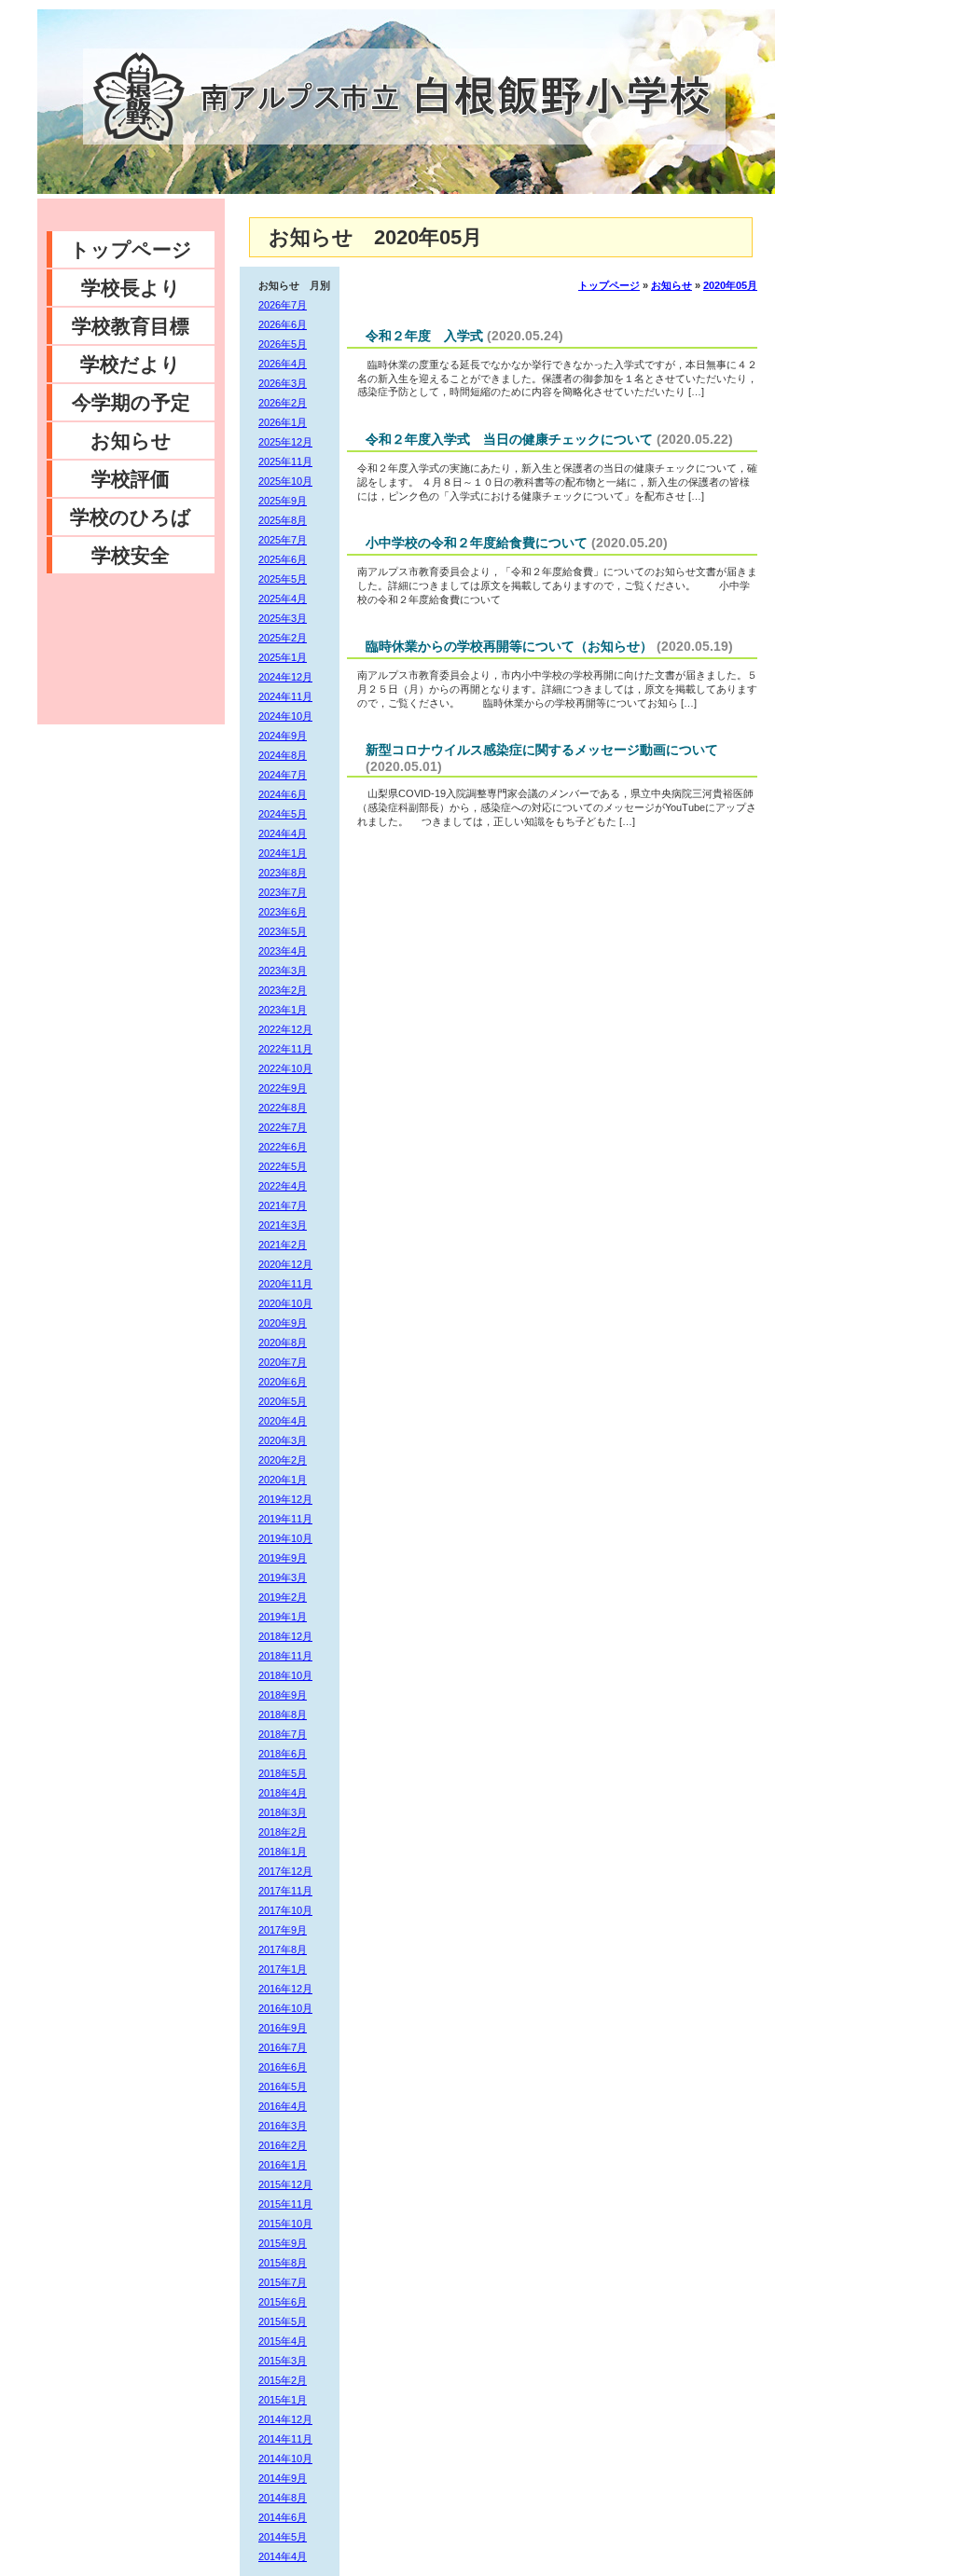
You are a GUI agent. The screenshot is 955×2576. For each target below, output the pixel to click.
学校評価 (131, 479)
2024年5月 (283, 814)
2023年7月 (283, 892)
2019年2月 (283, 1597)
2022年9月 (283, 1088)
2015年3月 (283, 2361)
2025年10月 (285, 481)
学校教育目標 (131, 326)
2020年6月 (283, 1382)
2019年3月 (283, 1577)
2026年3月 (283, 383)
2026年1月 (283, 422)
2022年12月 (285, 1029)
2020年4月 (283, 1421)
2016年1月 (283, 2165)
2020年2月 (283, 1460)
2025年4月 (283, 599)
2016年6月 (283, 2067)
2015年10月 (285, 2224)
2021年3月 (283, 1225)
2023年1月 (283, 1010)
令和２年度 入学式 (424, 336)
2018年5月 (283, 1773)
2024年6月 (283, 794)
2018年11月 (285, 1656)
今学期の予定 (131, 402)
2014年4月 (283, 2556)
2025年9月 (283, 501)
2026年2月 (283, 403)
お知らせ (131, 441)
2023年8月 (283, 873)
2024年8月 (283, 755)
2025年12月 (285, 442)
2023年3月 (283, 971)
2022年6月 (283, 1147)
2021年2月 (283, 1245)
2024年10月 (285, 716)
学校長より (131, 288)
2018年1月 (283, 1852)
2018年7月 (283, 1734)
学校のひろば (131, 517)
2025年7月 (283, 540)
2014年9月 (283, 2478)
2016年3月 (283, 2126)
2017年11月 (285, 1891)
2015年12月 (285, 2184)
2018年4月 (283, 1793)
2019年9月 (283, 1558)
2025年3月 (283, 618)
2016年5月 (283, 2087)
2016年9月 (283, 2028)
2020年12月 (285, 1264)
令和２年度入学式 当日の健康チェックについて (509, 439)
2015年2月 (283, 2380)
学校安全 (131, 555)
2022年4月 (283, 1186)
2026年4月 (283, 364)
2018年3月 (283, 1812)
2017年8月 (283, 1949)
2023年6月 (283, 912)
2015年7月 (283, 2282)
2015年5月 (283, 2321)
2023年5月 (283, 931)
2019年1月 (283, 1617)
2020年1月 (283, 1480)
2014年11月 (285, 2439)
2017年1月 (283, 1969)
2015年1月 (283, 2400)
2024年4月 (283, 833)
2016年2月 (283, 2145)
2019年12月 (285, 1499)
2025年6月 (283, 559)
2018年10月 (285, 1675)
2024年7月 (283, 775)
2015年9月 (283, 2243)
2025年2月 (283, 638)
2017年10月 (285, 1910)
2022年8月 (283, 1108)
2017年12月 (285, 1871)
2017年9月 (283, 1930)
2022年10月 (285, 1068)
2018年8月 (283, 1715)
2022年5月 (283, 1166)
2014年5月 (283, 2537)
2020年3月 (283, 1440)
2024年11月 (285, 696)
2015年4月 (283, 2341)
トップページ (131, 249)
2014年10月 (285, 2459)
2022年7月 (283, 1127)
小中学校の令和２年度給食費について (477, 543)
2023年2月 (283, 990)
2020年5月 (283, 1401)
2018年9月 (283, 1695)
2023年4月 (283, 951)
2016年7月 (283, 2047)
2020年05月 (730, 285)
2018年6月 (283, 1754)
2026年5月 (283, 344)
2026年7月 (283, 305)
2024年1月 (283, 853)
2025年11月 (285, 461)
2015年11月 (285, 2204)
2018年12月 (285, 1636)
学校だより (131, 364)
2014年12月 (285, 2419)
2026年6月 (283, 324)
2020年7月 (283, 1362)
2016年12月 (285, 1989)
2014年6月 (283, 2517)
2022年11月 (285, 1049)
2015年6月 (283, 2302)
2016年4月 (283, 2106)
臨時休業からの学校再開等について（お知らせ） (509, 646)
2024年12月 (285, 677)
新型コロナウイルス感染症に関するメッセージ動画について (542, 750)
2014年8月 (283, 2498)
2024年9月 (283, 736)
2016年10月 (285, 2008)
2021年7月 (283, 1205)
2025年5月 (283, 579)
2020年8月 (283, 1343)
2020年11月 (285, 1284)
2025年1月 (283, 657)
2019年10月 (285, 1538)
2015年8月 (283, 2263)
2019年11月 (285, 1519)
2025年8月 (283, 520)
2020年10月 (285, 1303)
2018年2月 (283, 1832)
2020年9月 (283, 1323)
